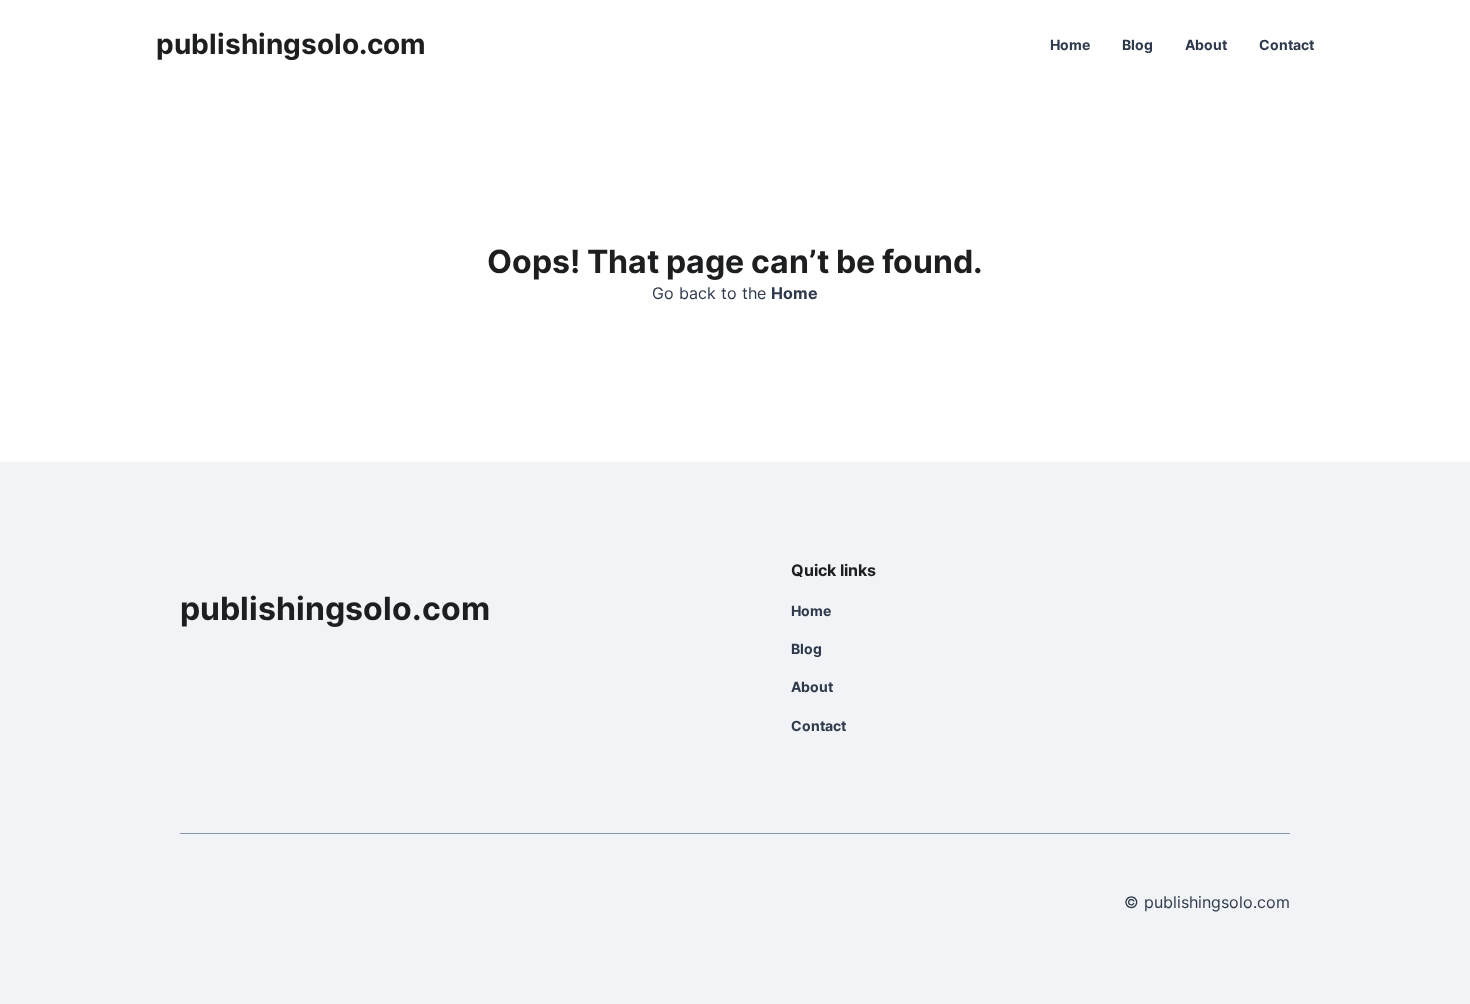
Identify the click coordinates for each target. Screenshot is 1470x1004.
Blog (1137, 44)
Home (1070, 44)
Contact (1286, 44)
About (1206, 44)
